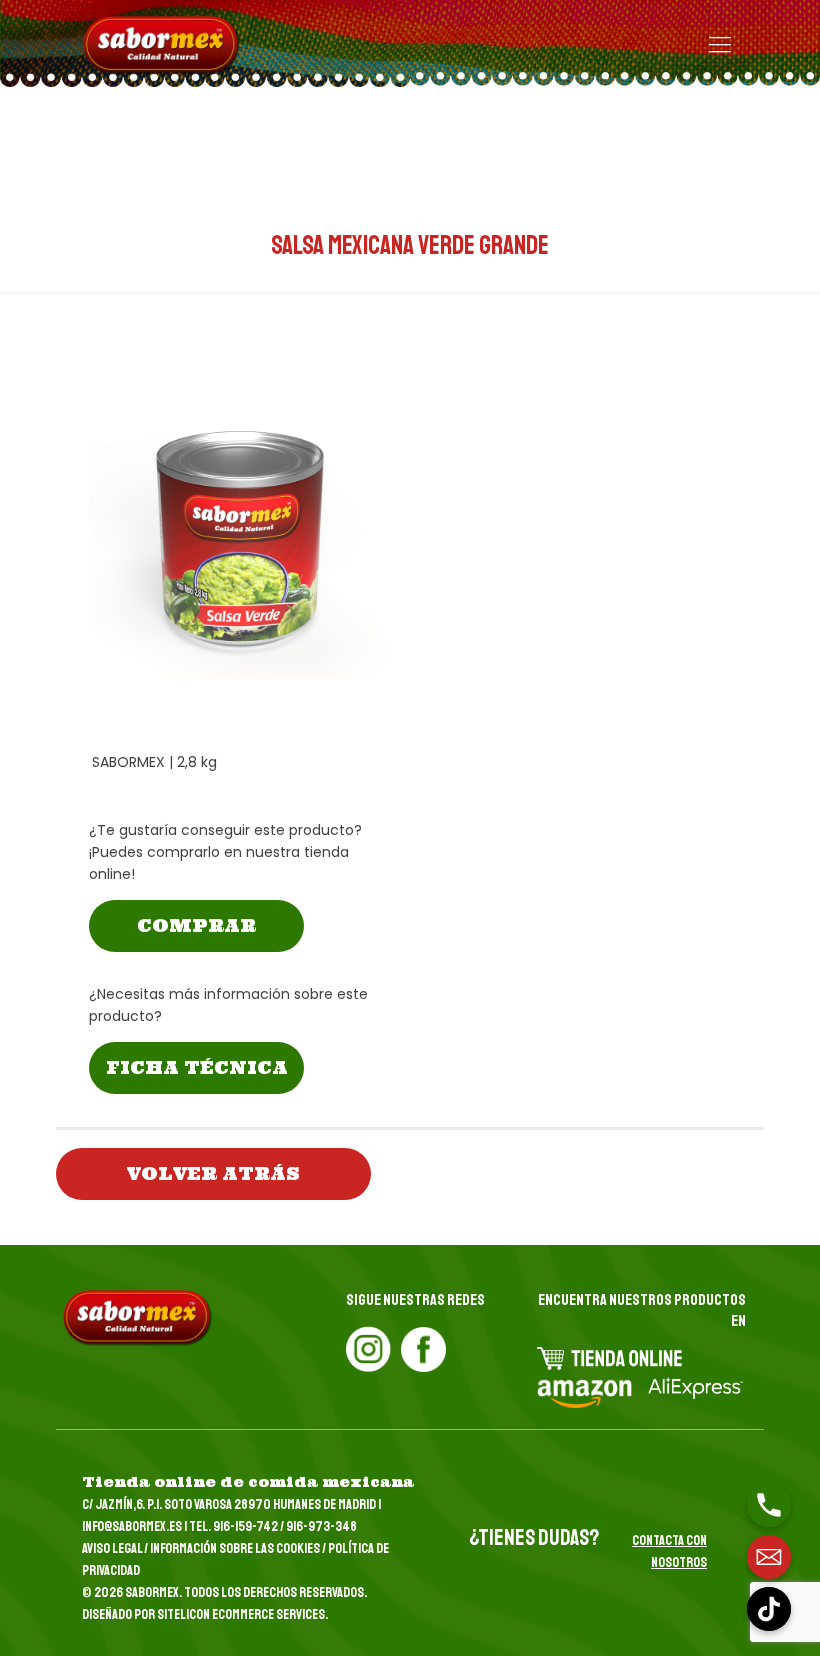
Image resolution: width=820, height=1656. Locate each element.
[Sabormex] (162, 45)
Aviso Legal (112, 1548)
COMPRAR (196, 925)
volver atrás (213, 1173)
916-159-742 (245, 1526)
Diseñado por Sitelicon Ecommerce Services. (205, 1614)
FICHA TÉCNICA (197, 1067)
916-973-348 (321, 1526)
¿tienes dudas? (534, 1538)
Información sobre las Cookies (235, 1548)
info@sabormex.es (132, 1526)
